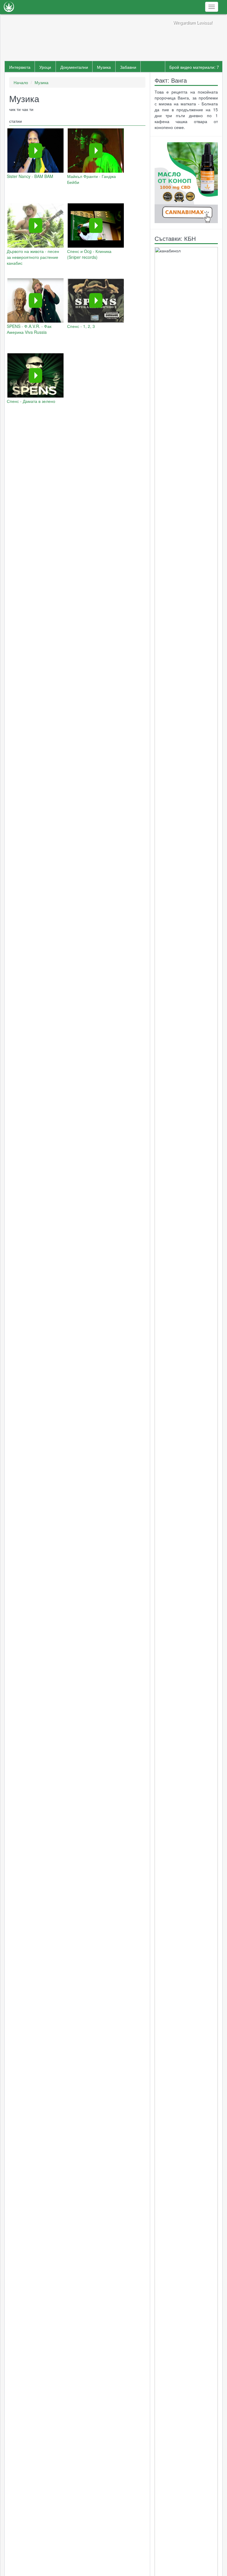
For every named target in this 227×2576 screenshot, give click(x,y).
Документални (74, 67)
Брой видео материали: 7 (194, 67)
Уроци (45, 67)
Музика (104, 67)
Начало (21, 82)
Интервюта (20, 67)
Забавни (128, 67)
